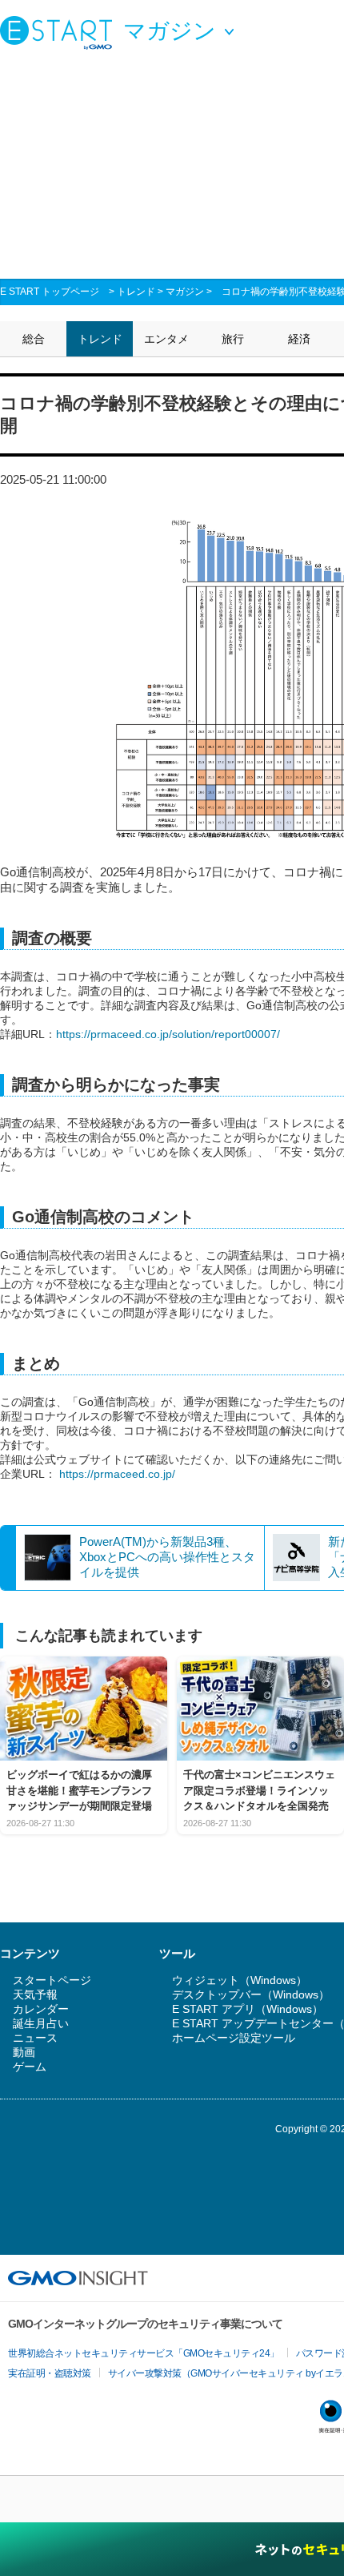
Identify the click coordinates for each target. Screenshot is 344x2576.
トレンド (136, 292)
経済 (299, 339)
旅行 (233, 339)
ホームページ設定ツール (234, 2038)
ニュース (35, 2038)
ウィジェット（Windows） (240, 1980)
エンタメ (166, 339)
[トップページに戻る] (60, 32)
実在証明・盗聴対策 (50, 2373)
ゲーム (30, 2067)
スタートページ (52, 1980)
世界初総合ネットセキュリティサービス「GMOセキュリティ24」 (144, 2353)
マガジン (185, 292)
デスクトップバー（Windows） (251, 1994)
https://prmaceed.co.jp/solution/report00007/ (168, 1034)
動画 (24, 2052)
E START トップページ (50, 292)
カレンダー (41, 2009)
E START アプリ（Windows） (248, 2009)
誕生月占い (41, 2023)
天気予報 (35, 1994)
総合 (34, 339)
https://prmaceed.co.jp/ (117, 1474)
